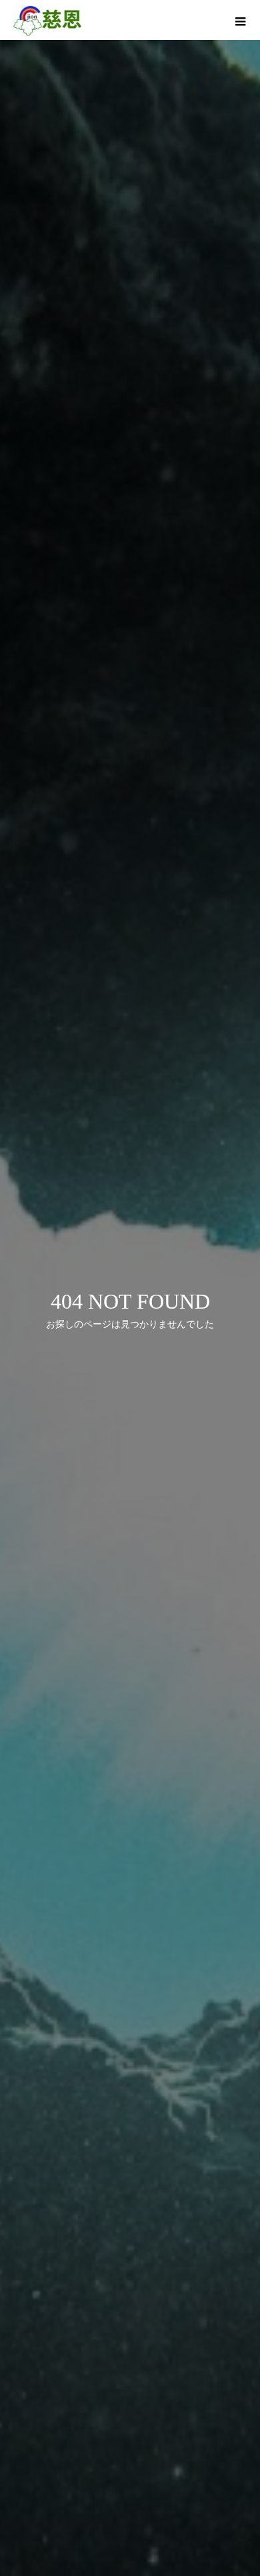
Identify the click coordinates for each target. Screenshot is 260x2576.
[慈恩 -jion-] (48, 20)
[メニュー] (240, 20)
